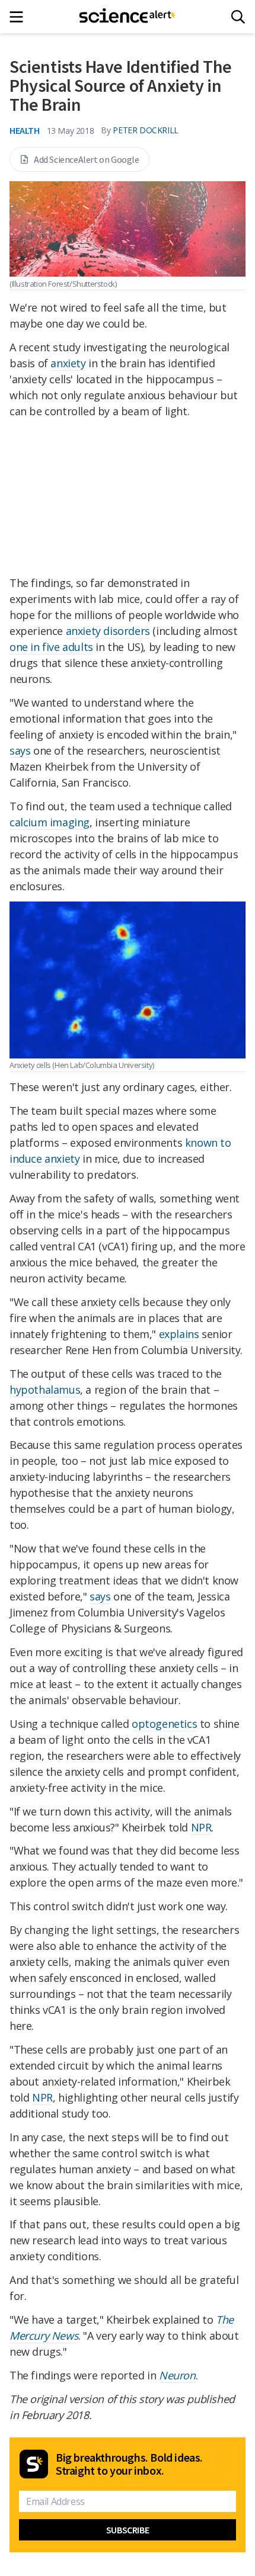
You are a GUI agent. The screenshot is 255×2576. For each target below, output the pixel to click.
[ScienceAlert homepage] (128, 17)
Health (25, 130)
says (20, 750)
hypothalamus (45, 1390)
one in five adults (51, 647)
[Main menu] (20, 17)
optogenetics (164, 1724)
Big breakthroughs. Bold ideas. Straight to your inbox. (129, 2464)
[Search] (238, 17)
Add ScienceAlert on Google (87, 159)
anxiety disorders (108, 631)
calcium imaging (50, 822)
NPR (201, 1827)
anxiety (68, 363)
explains (179, 1334)
